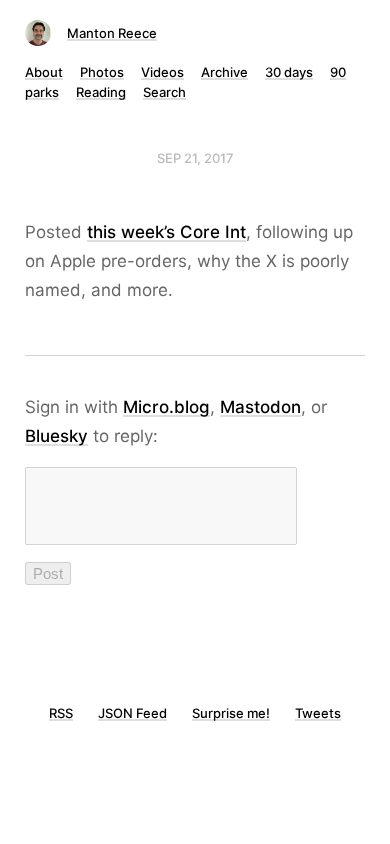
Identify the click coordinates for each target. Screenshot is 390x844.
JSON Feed (132, 713)
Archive (224, 72)
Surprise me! (231, 713)
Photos (102, 72)
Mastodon (260, 407)
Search (164, 92)
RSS (61, 713)
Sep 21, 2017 (195, 158)
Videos (162, 72)
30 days (289, 72)
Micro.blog (166, 407)
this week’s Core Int (166, 232)
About (44, 72)
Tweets (318, 713)
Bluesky (56, 436)
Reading (101, 92)
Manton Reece (112, 33)
